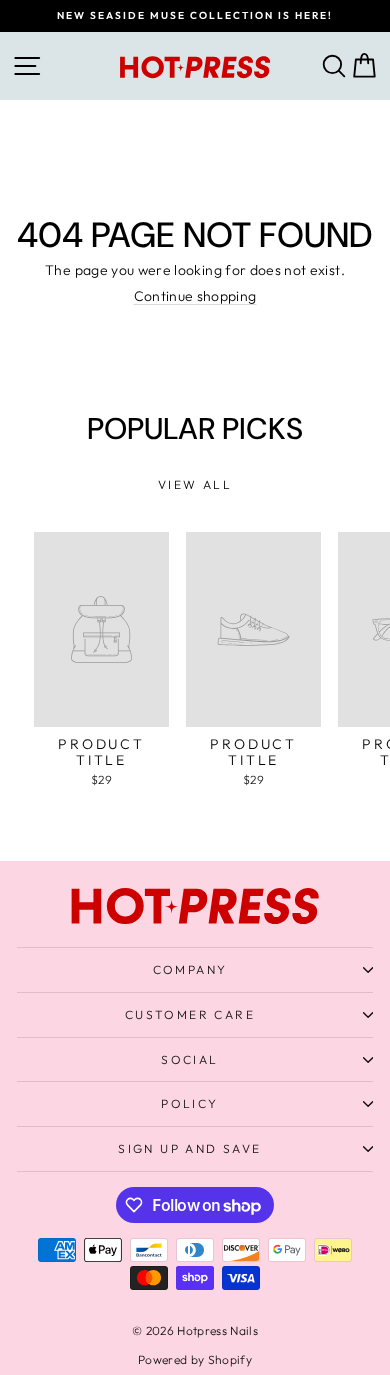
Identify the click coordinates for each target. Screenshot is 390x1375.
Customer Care (190, 1014)
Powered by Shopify (195, 1359)
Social (189, 1059)
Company (190, 969)
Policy (189, 1103)
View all (195, 484)
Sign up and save (189, 1148)
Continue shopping (195, 296)
